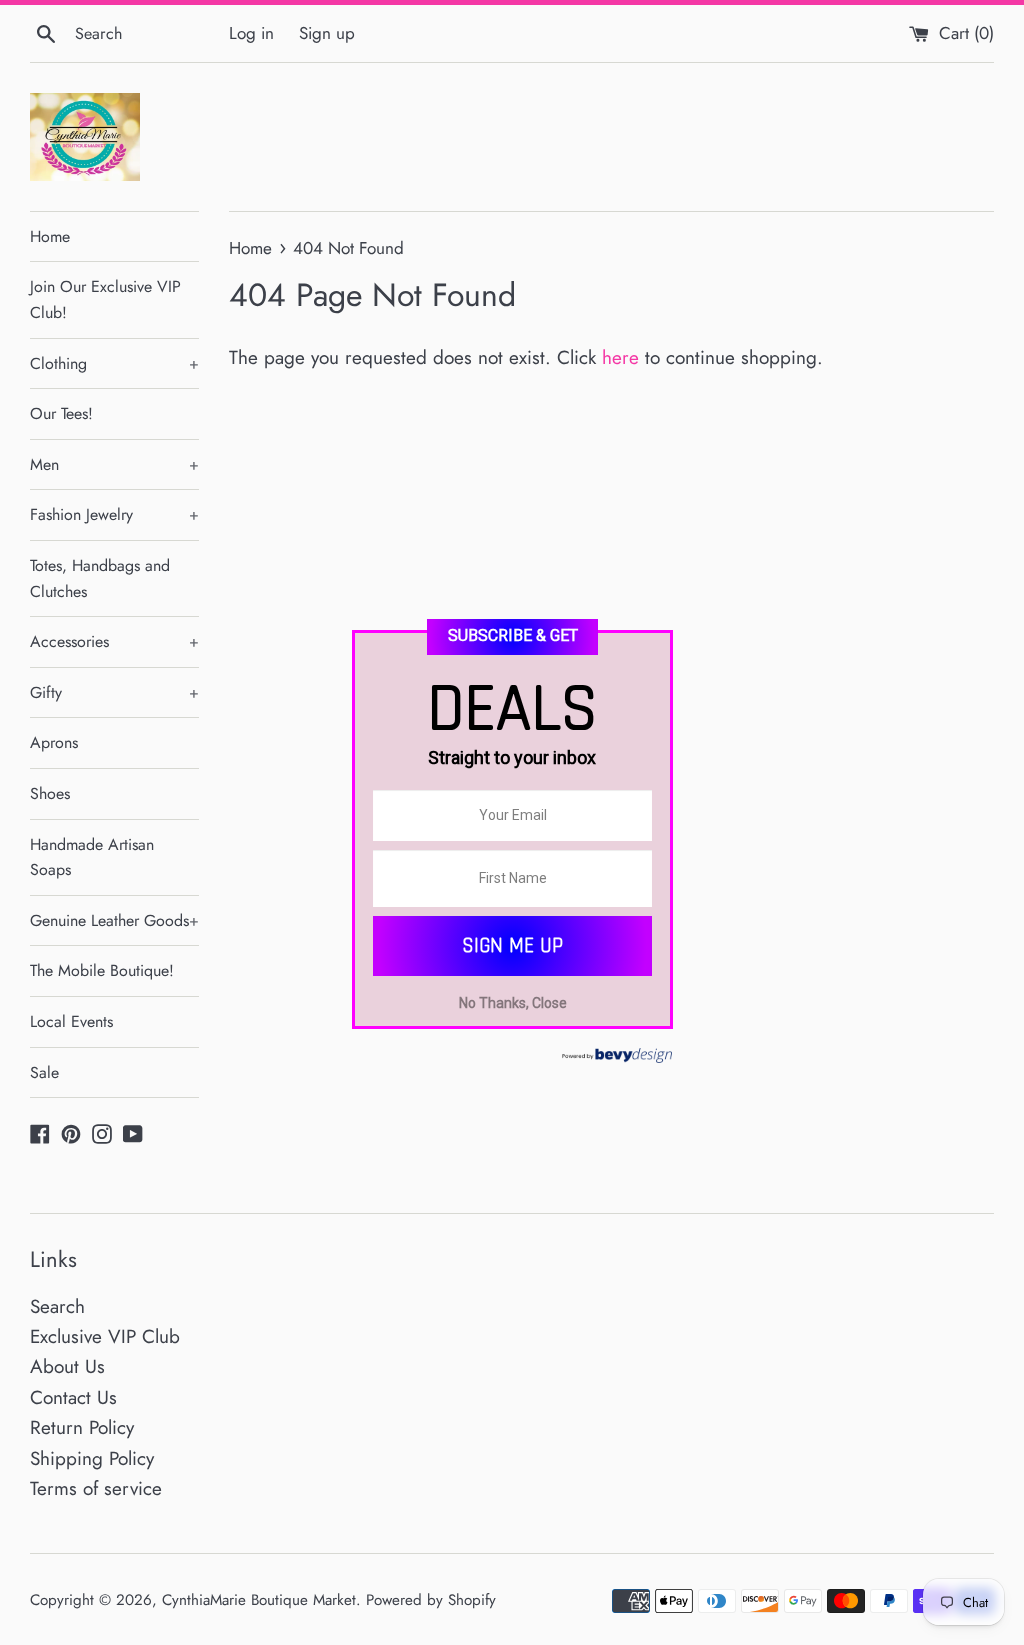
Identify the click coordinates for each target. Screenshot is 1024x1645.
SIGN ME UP (512, 945)
